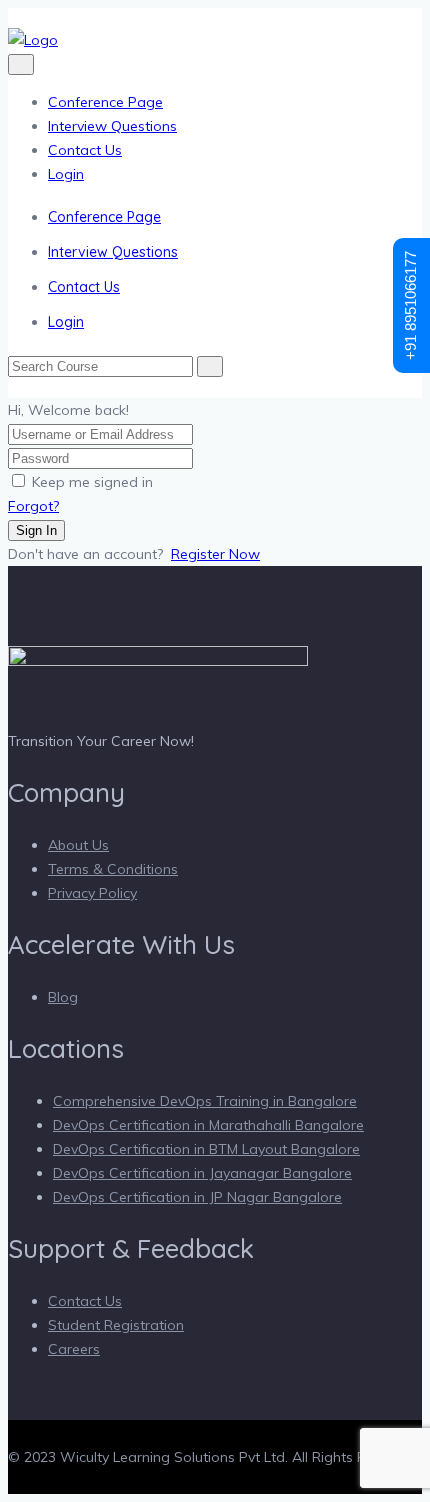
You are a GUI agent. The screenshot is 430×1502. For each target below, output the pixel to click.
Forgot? (33, 506)
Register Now (215, 554)
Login (66, 174)
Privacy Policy (92, 893)
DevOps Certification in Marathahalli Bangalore (208, 1125)
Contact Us (85, 150)
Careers (74, 1349)
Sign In (36, 530)
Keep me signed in (92, 482)
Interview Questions (112, 126)
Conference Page (105, 102)
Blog (63, 997)
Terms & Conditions (113, 869)
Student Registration (116, 1325)
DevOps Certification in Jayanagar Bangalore (202, 1173)
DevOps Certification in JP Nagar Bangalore (197, 1197)
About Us (78, 845)
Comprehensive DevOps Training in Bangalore (205, 1101)
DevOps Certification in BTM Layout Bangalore (206, 1149)
